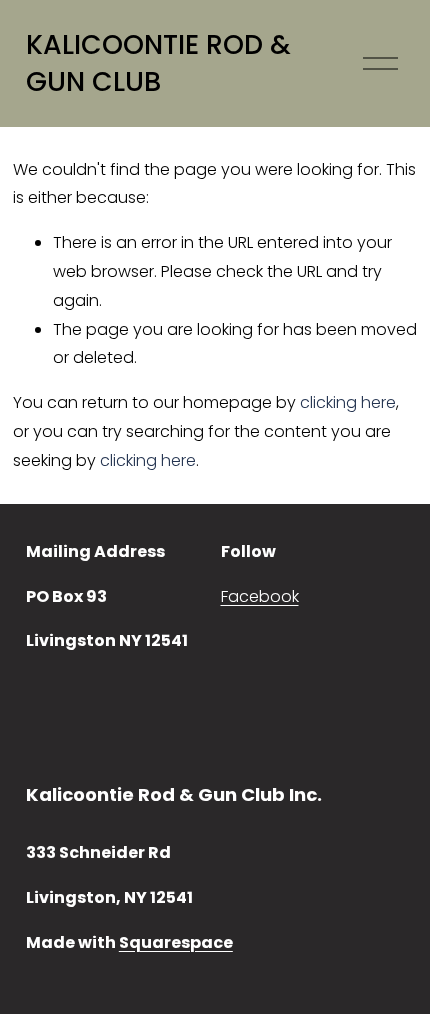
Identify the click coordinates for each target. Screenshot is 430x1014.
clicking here (348, 402)
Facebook (260, 596)
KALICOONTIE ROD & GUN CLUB (158, 63)
